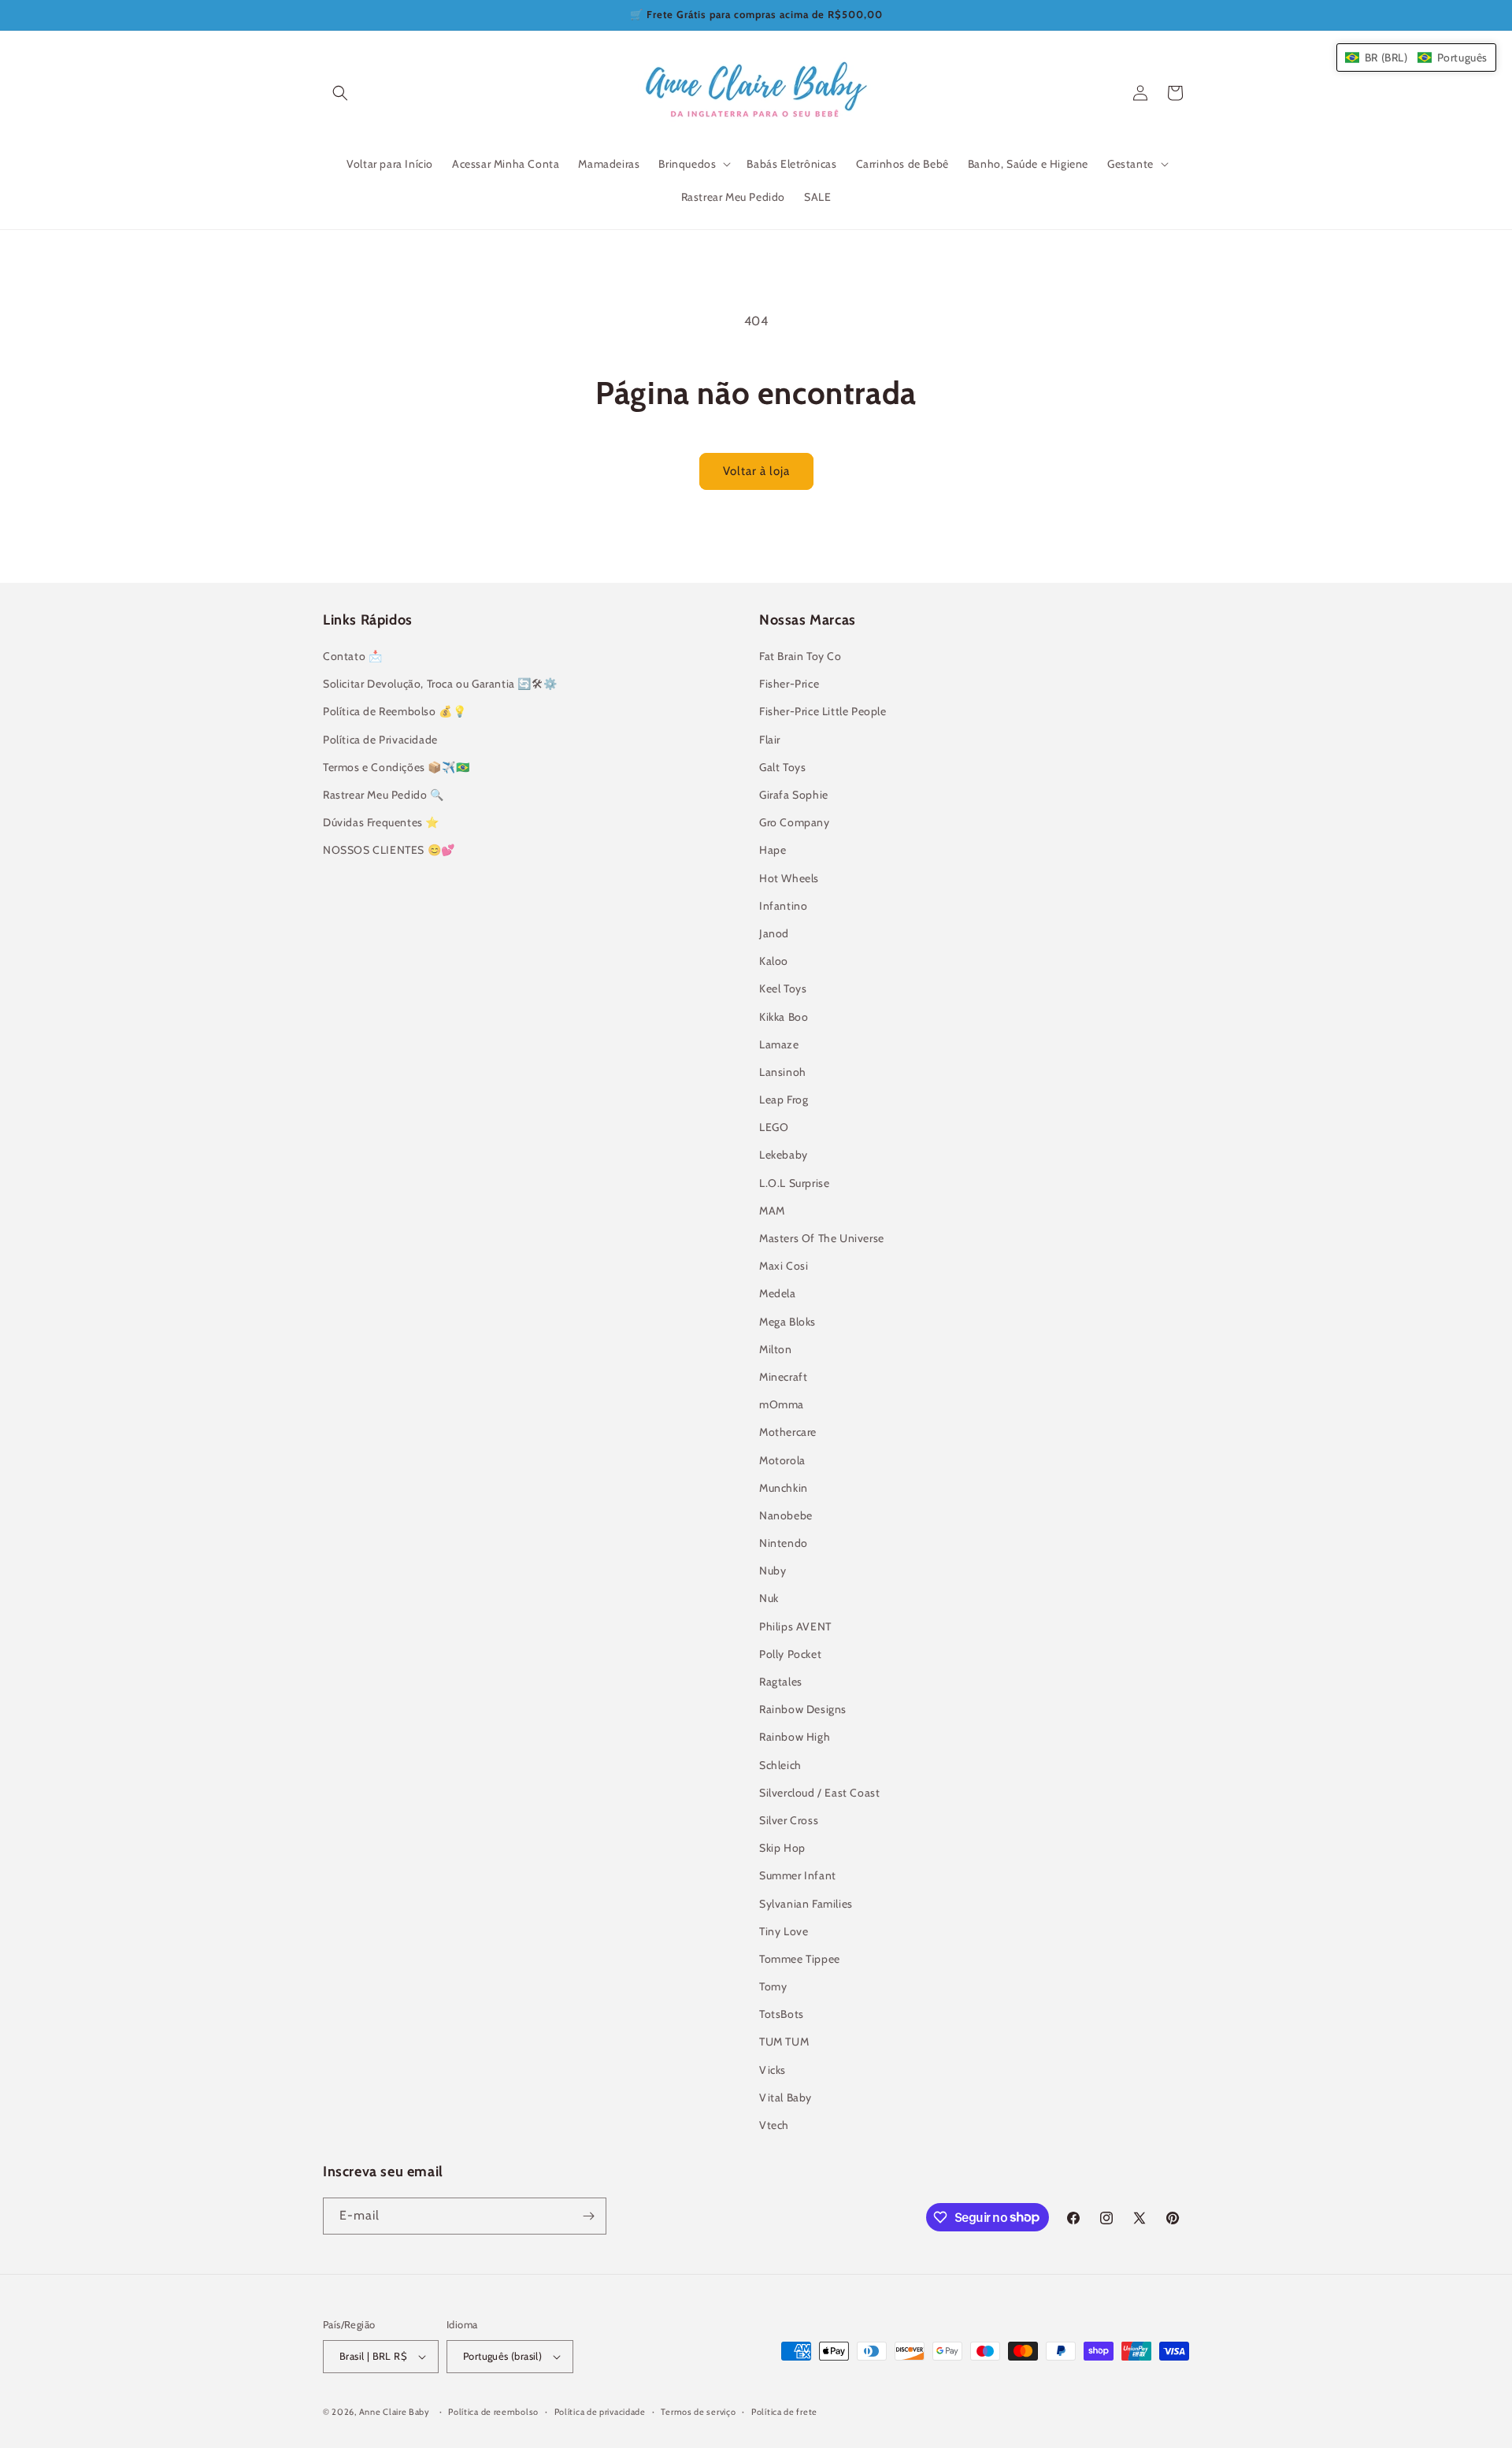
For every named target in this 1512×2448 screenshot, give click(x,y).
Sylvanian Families (806, 1904)
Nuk (769, 1598)
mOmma (782, 1404)
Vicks (773, 2070)
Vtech (774, 2125)
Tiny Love (784, 1931)
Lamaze (779, 1044)
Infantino (783, 906)
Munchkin (784, 1488)
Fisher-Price (789, 684)
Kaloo (774, 961)
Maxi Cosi (784, 1266)
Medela (778, 1293)
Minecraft (783, 1377)
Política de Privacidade (380, 740)
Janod (774, 933)
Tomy (773, 1986)
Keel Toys (783, 988)
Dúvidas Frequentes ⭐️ (381, 822)
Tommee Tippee (800, 1959)
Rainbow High (795, 1737)
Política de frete (784, 2412)
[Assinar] (588, 2216)
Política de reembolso (493, 2412)
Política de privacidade (600, 2412)
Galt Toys (782, 767)
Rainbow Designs (803, 1709)
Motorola (782, 1460)
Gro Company (795, 822)
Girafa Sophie (794, 795)
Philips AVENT (795, 1626)
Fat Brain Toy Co (800, 656)
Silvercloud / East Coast (819, 1793)
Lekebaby (784, 1155)
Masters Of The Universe (822, 1238)
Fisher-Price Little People (823, 711)
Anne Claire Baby (395, 2412)
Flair (770, 740)
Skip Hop (782, 1848)
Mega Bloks (787, 1322)
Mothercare (788, 1432)
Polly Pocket (790, 1654)
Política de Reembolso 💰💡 (395, 711)
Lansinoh (783, 1072)
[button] (340, 93)
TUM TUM (784, 2042)
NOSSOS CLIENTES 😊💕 (389, 850)
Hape (773, 850)
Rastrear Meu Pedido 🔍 (384, 795)
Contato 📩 (352, 656)
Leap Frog (784, 1100)
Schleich (780, 1765)
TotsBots (782, 2014)
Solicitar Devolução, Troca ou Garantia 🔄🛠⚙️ (440, 684)
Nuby (773, 1571)
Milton (776, 1349)
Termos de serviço (698, 2412)
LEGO (774, 1127)
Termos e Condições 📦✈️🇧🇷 (396, 767)
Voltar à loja (756, 471)
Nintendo (784, 1543)
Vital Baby (786, 2097)
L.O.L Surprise (794, 1183)
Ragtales (781, 1682)
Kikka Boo (784, 1017)
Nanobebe (786, 1515)
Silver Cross (789, 1820)
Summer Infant (798, 1875)
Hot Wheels (789, 878)
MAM (772, 1211)
